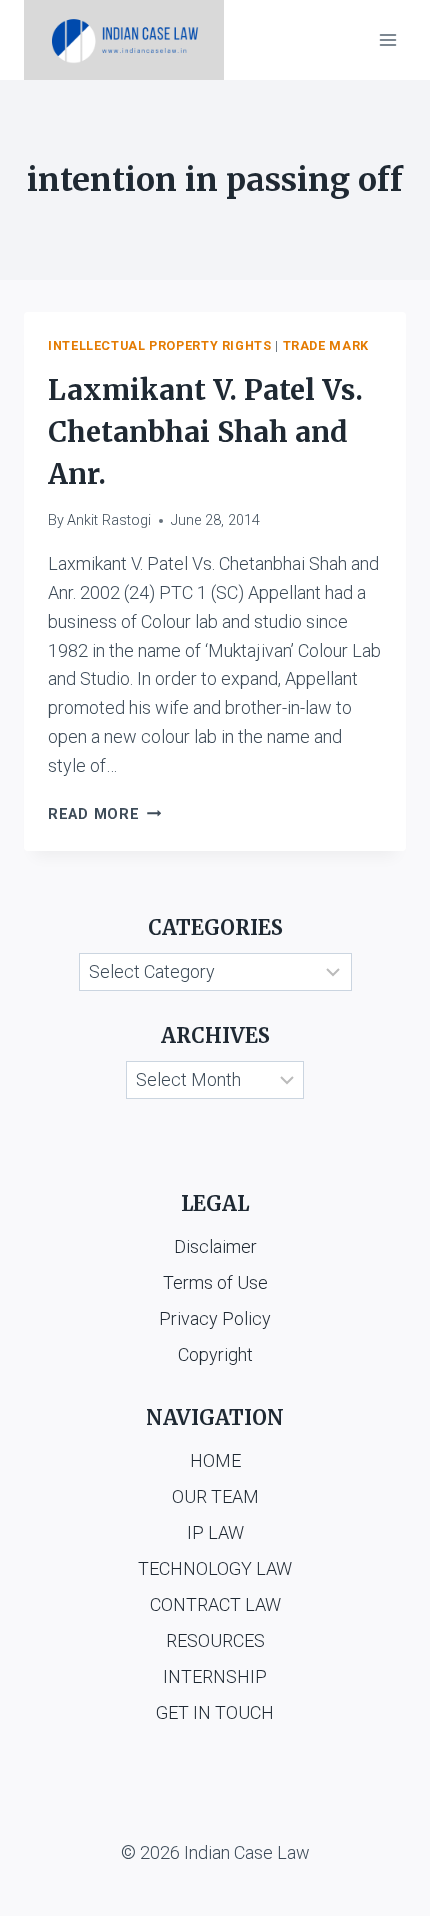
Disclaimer (215, 1246)
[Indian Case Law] (124, 40)
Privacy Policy (215, 1318)
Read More (104, 814)
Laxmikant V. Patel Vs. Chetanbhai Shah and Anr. (205, 432)
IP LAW (215, 1532)
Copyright (215, 1354)
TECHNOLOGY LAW (215, 1568)
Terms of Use (215, 1282)
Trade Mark (326, 345)
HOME (215, 1460)
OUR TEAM (215, 1496)
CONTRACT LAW (215, 1604)
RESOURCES (215, 1640)
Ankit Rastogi (109, 520)
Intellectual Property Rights (160, 345)
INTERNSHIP (215, 1676)
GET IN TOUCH (215, 1712)
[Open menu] (387, 39)
